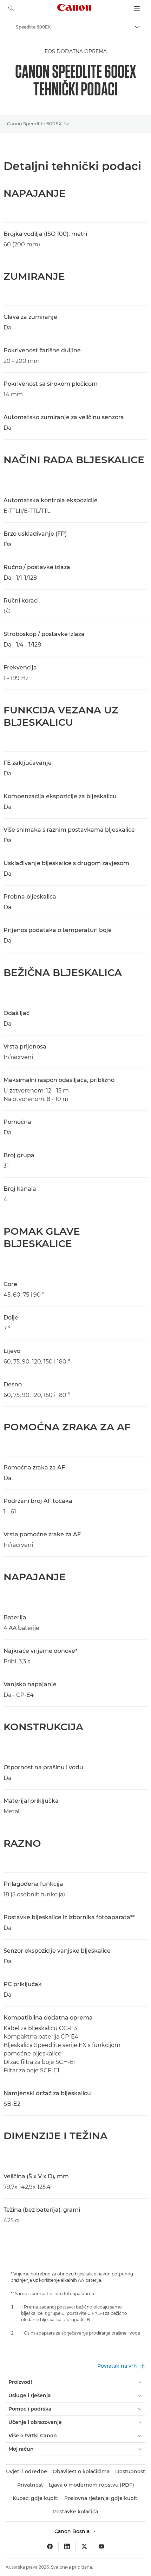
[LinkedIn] (67, 2546)
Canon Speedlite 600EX (34, 124)
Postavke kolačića (75, 2512)
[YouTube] (101, 2546)
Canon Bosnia (73, 2531)
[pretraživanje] (11, 8)
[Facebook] (50, 2546)
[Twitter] (84, 2546)
